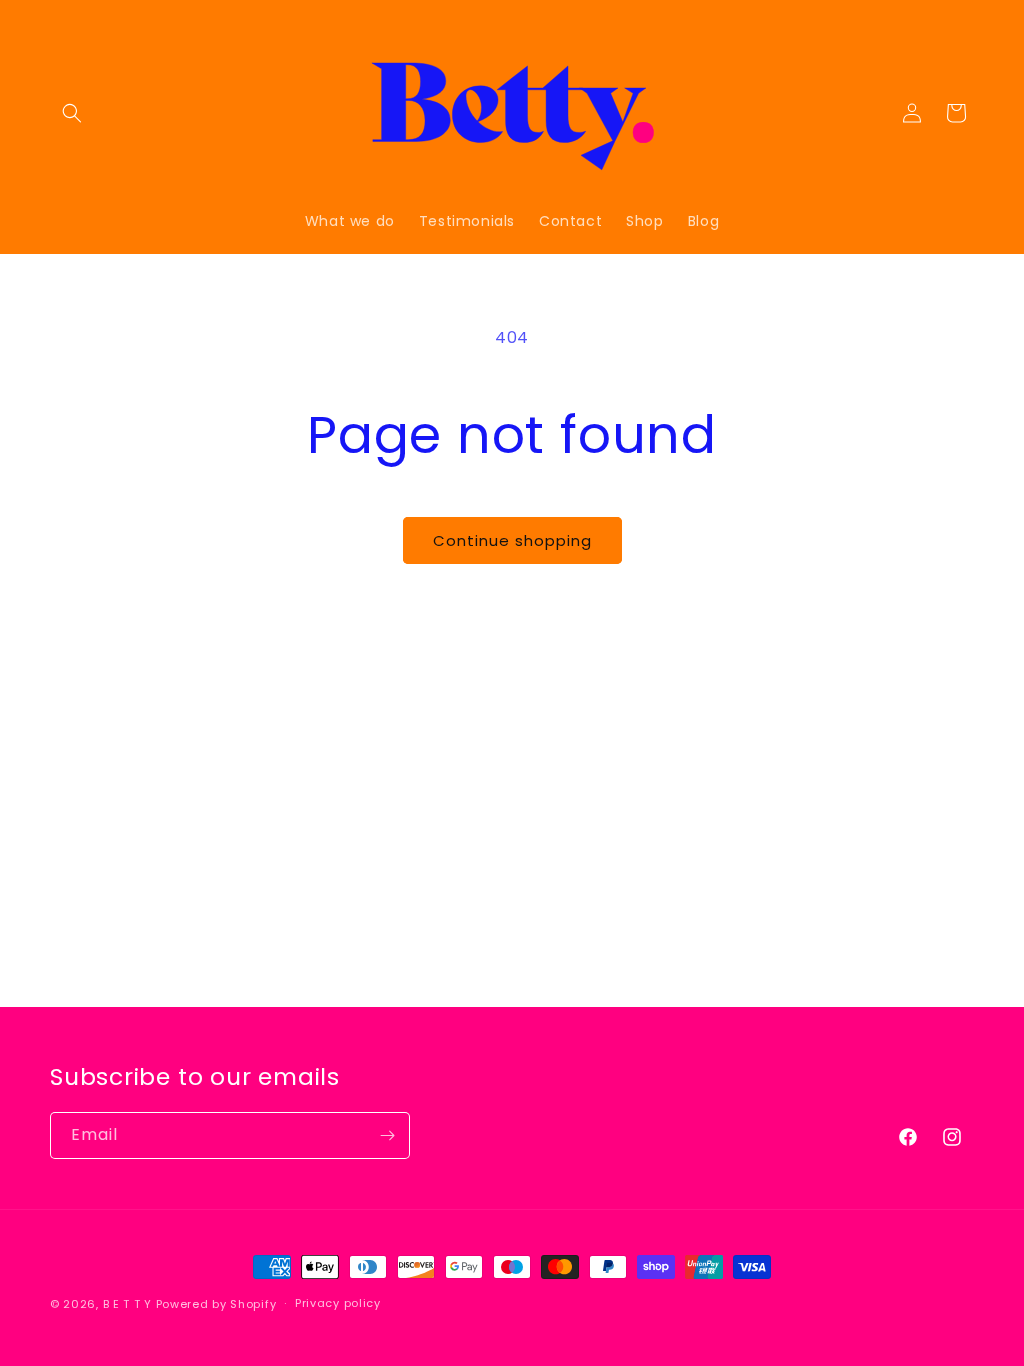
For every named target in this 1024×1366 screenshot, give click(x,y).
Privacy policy (338, 1303)
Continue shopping (512, 540)
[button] (72, 113)
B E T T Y (127, 1304)
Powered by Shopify (216, 1304)
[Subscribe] (387, 1135)
